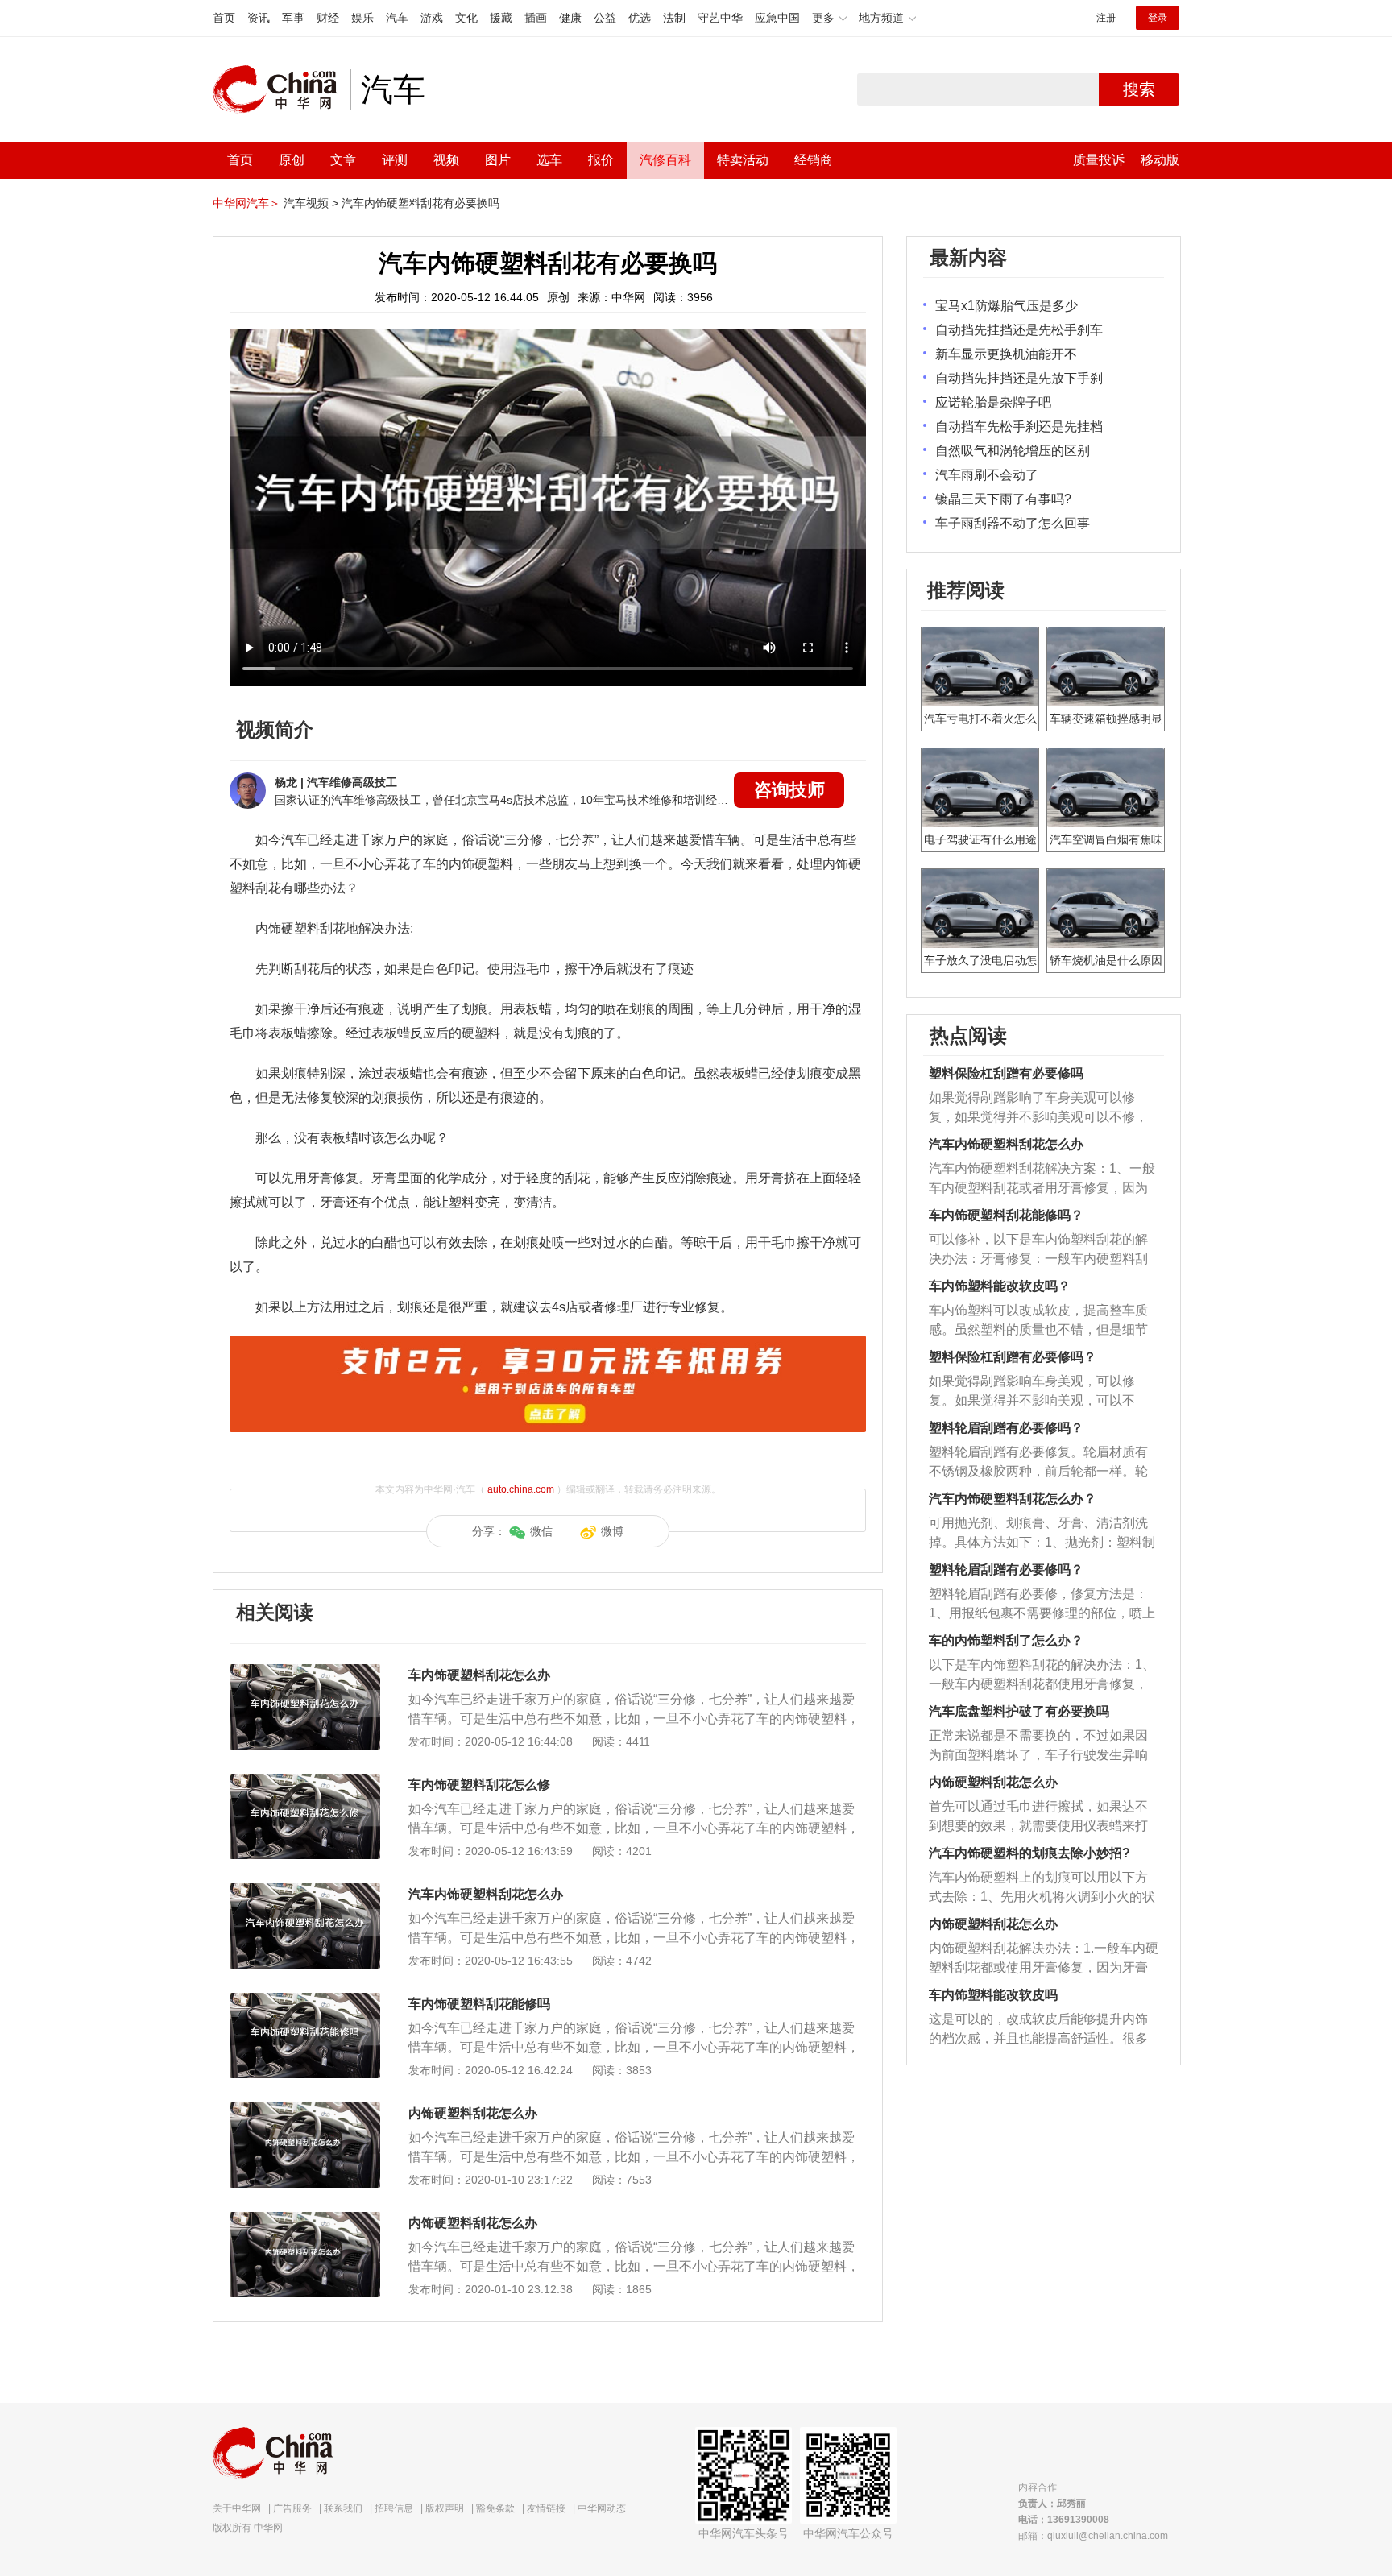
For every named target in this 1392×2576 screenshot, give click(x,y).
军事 (293, 18)
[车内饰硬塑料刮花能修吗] (305, 2001)
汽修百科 (665, 160)
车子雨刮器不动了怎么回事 (1013, 523)
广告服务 (292, 2508)
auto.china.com (521, 1489)
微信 (541, 1531)
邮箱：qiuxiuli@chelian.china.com (1093, 2536)
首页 (224, 18)
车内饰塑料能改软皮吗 (993, 1995)
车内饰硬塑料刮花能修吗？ (1006, 1215)
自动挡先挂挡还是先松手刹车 (1019, 330)
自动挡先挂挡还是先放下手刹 (1019, 378)
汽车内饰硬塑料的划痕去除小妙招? (1029, 1853)
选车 (549, 160)
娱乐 (362, 18)
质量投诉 (1099, 160)
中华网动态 (602, 2508)
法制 (674, 18)
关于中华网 (237, 2508)
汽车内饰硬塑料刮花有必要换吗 (420, 203)
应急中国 (777, 18)
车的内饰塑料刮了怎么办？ (1006, 1640)
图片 (498, 160)
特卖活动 (743, 160)
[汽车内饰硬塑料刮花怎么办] (305, 1891)
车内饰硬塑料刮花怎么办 (479, 1675)
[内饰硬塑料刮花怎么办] (305, 2110)
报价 (601, 160)
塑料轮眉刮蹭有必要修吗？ (1006, 1428)
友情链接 (546, 2508)
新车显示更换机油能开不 (1006, 354)
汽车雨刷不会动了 (987, 475)
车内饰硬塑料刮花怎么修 (479, 1785)
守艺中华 (720, 18)
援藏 (501, 18)
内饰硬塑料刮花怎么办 (473, 2113)
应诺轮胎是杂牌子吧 (993, 402)
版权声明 (445, 2508)
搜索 (1139, 89)
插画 (536, 18)
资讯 (259, 18)
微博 (612, 1531)
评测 (395, 160)
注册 (1106, 18)
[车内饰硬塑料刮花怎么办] (305, 1672)
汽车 (397, 18)
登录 (1158, 18)
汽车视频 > (311, 203)
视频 (446, 160)
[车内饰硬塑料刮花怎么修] (305, 1782)
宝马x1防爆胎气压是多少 (1007, 306)
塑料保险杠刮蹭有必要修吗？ (1013, 1357)
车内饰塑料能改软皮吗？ (1000, 1286)
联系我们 (343, 2508)
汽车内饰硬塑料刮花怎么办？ (1013, 1499)
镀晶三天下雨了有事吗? (1003, 499)
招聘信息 (394, 2508)
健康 (570, 18)
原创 (292, 160)
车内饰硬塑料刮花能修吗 (479, 2004)
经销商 (814, 160)
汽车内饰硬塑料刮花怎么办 (486, 1894)
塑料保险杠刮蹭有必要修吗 (1006, 1073)
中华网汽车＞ (246, 203)
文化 (466, 18)
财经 (328, 18)
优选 (640, 18)
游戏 (432, 18)
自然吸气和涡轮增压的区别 (1013, 451)
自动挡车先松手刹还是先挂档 (1019, 427)
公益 (605, 18)
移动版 (1160, 160)
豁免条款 (495, 2508)
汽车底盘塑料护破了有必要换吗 (1019, 1711)
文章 (343, 160)
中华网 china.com (281, 89)
